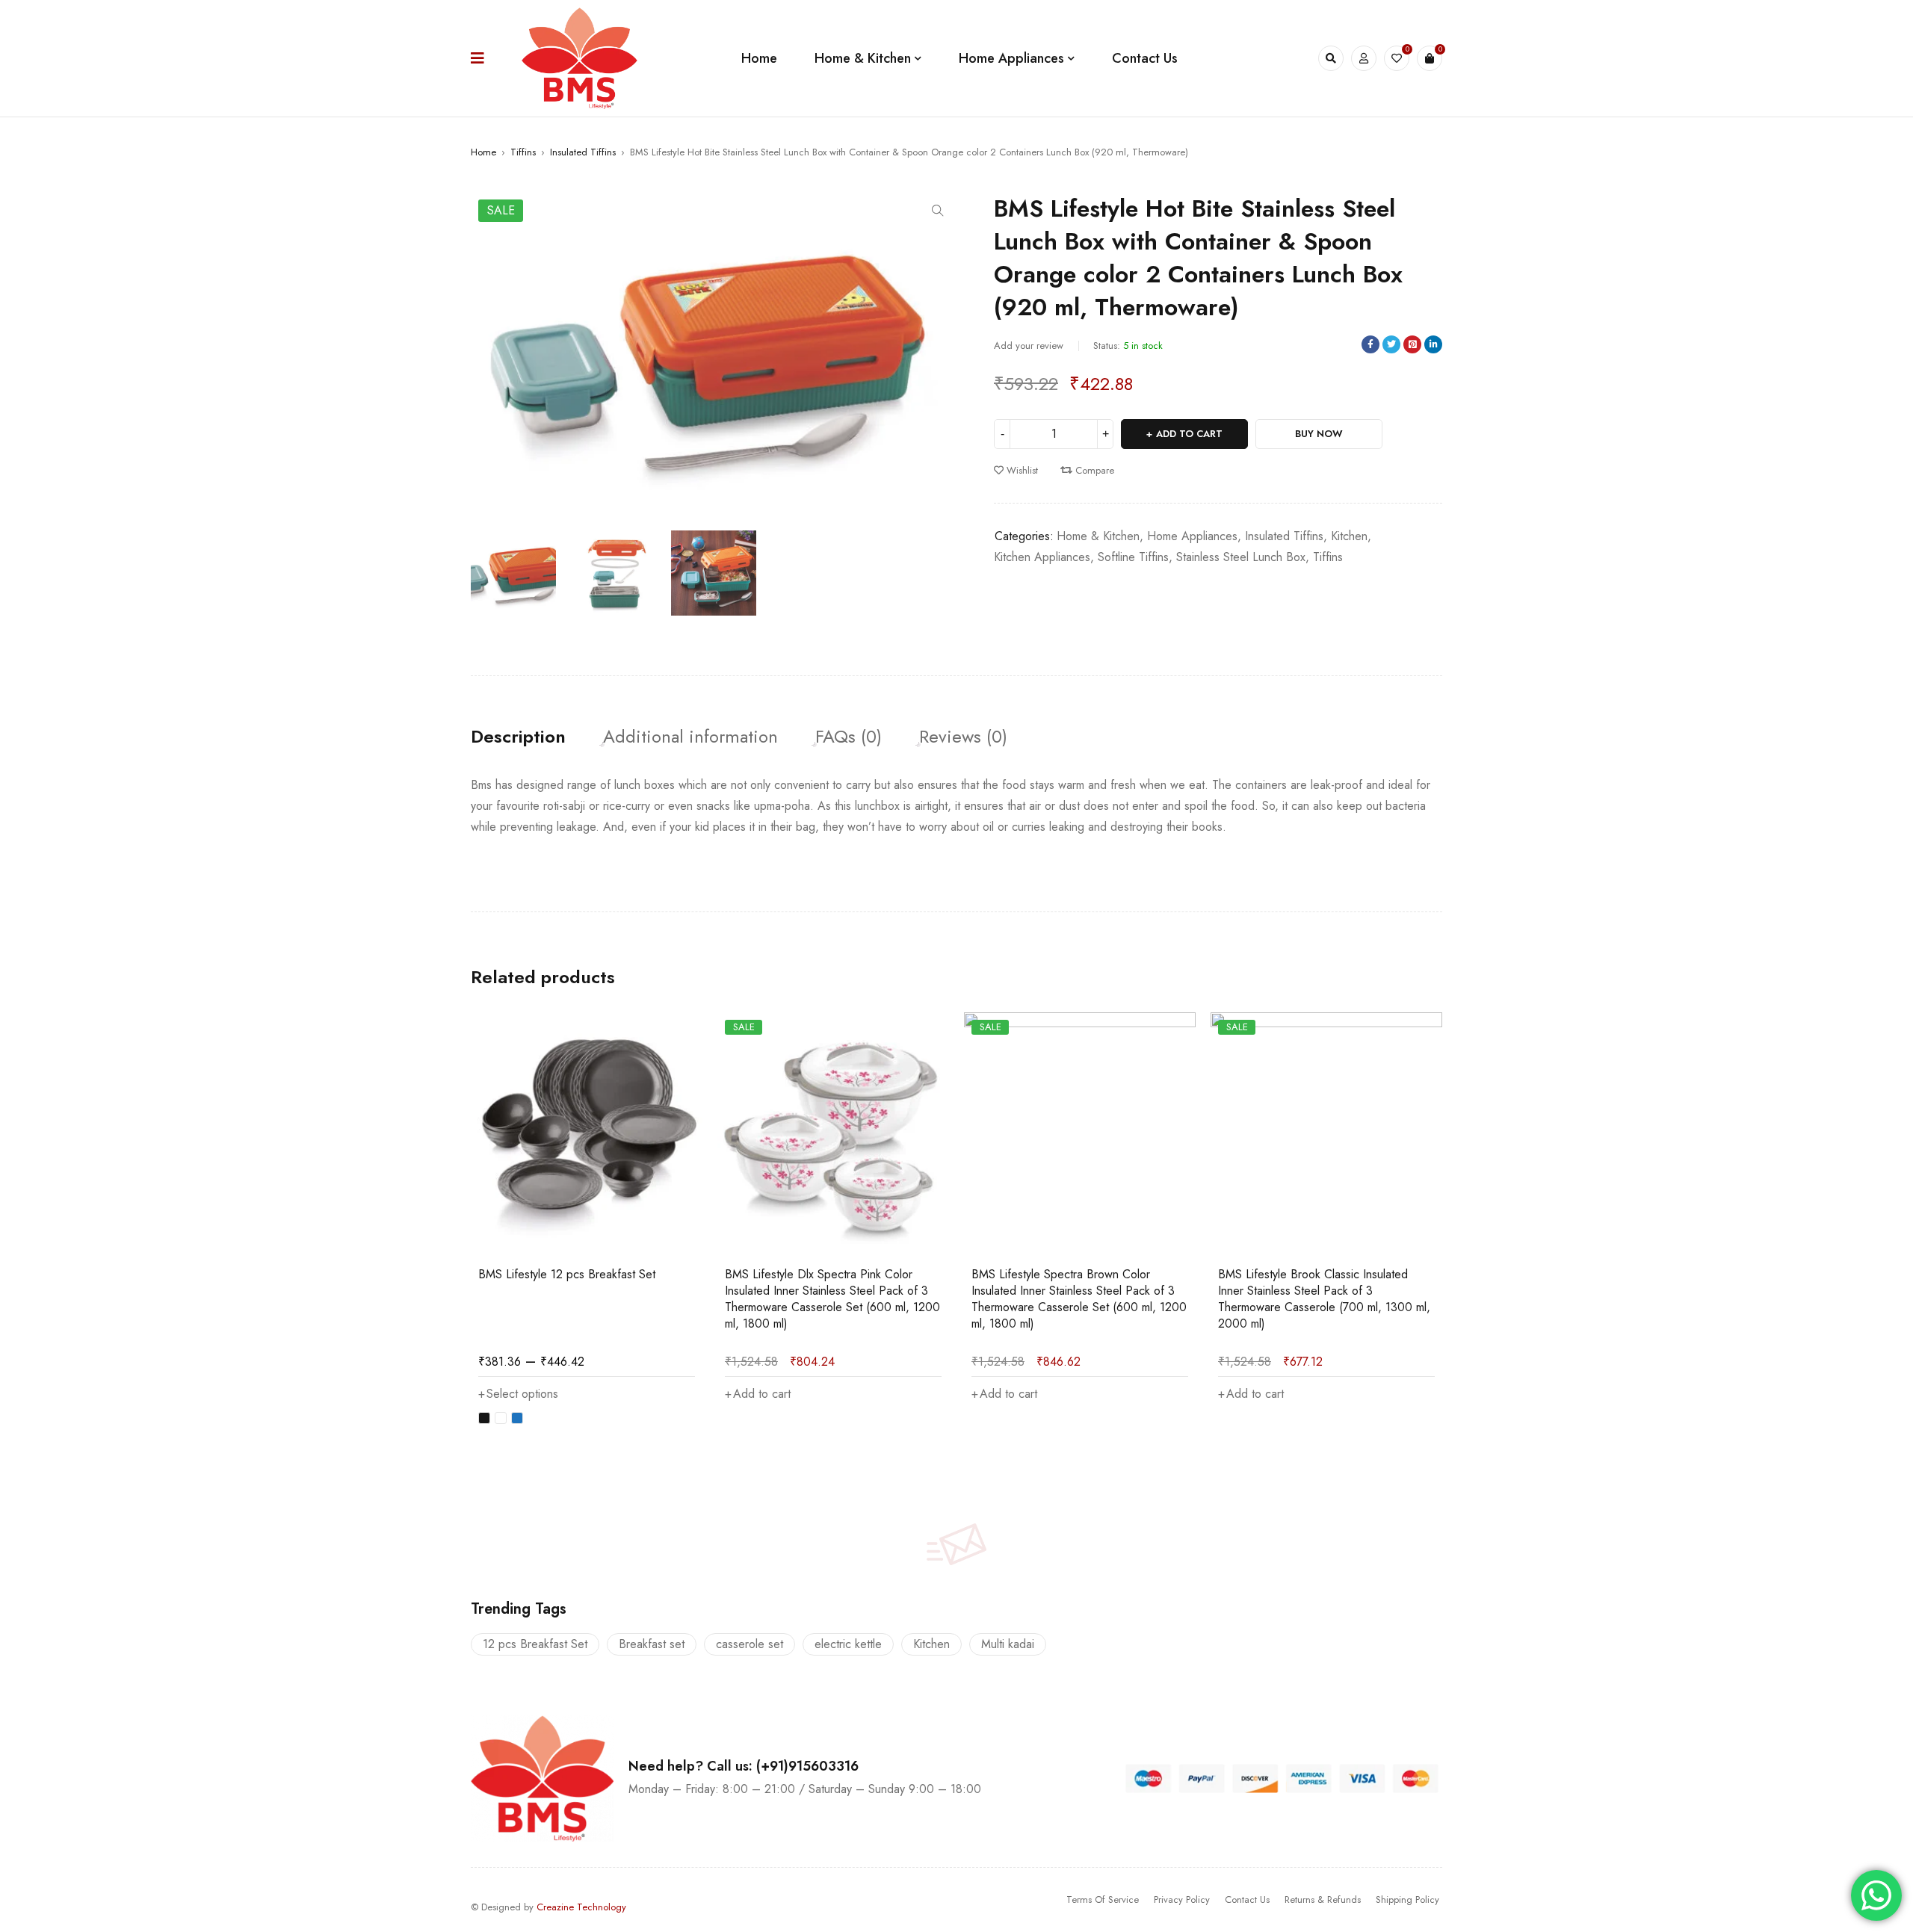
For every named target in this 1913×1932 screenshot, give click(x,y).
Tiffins (523, 152)
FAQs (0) (849, 737)
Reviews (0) (963, 737)
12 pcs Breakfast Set (535, 1644)
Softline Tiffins (1133, 557)
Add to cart (1189, 434)
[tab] (518, 737)
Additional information (690, 737)
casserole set (750, 1644)
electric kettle (848, 1644)
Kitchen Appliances (1042, 557)
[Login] (1364, 58)
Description (518, 737)
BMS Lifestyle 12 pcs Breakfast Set (567, 1274)
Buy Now (1319, 434)
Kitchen (1349, 536)
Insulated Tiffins (583, 152)
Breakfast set (652, 1644)
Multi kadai (1008, 1644)
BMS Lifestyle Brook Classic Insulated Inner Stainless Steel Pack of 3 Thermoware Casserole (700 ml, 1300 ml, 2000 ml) (1324, 1299)
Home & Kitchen (1098, 536)
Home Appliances (1192, 536)
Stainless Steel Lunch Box (1241, 557)
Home (483, 152)
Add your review (1029, 346)
